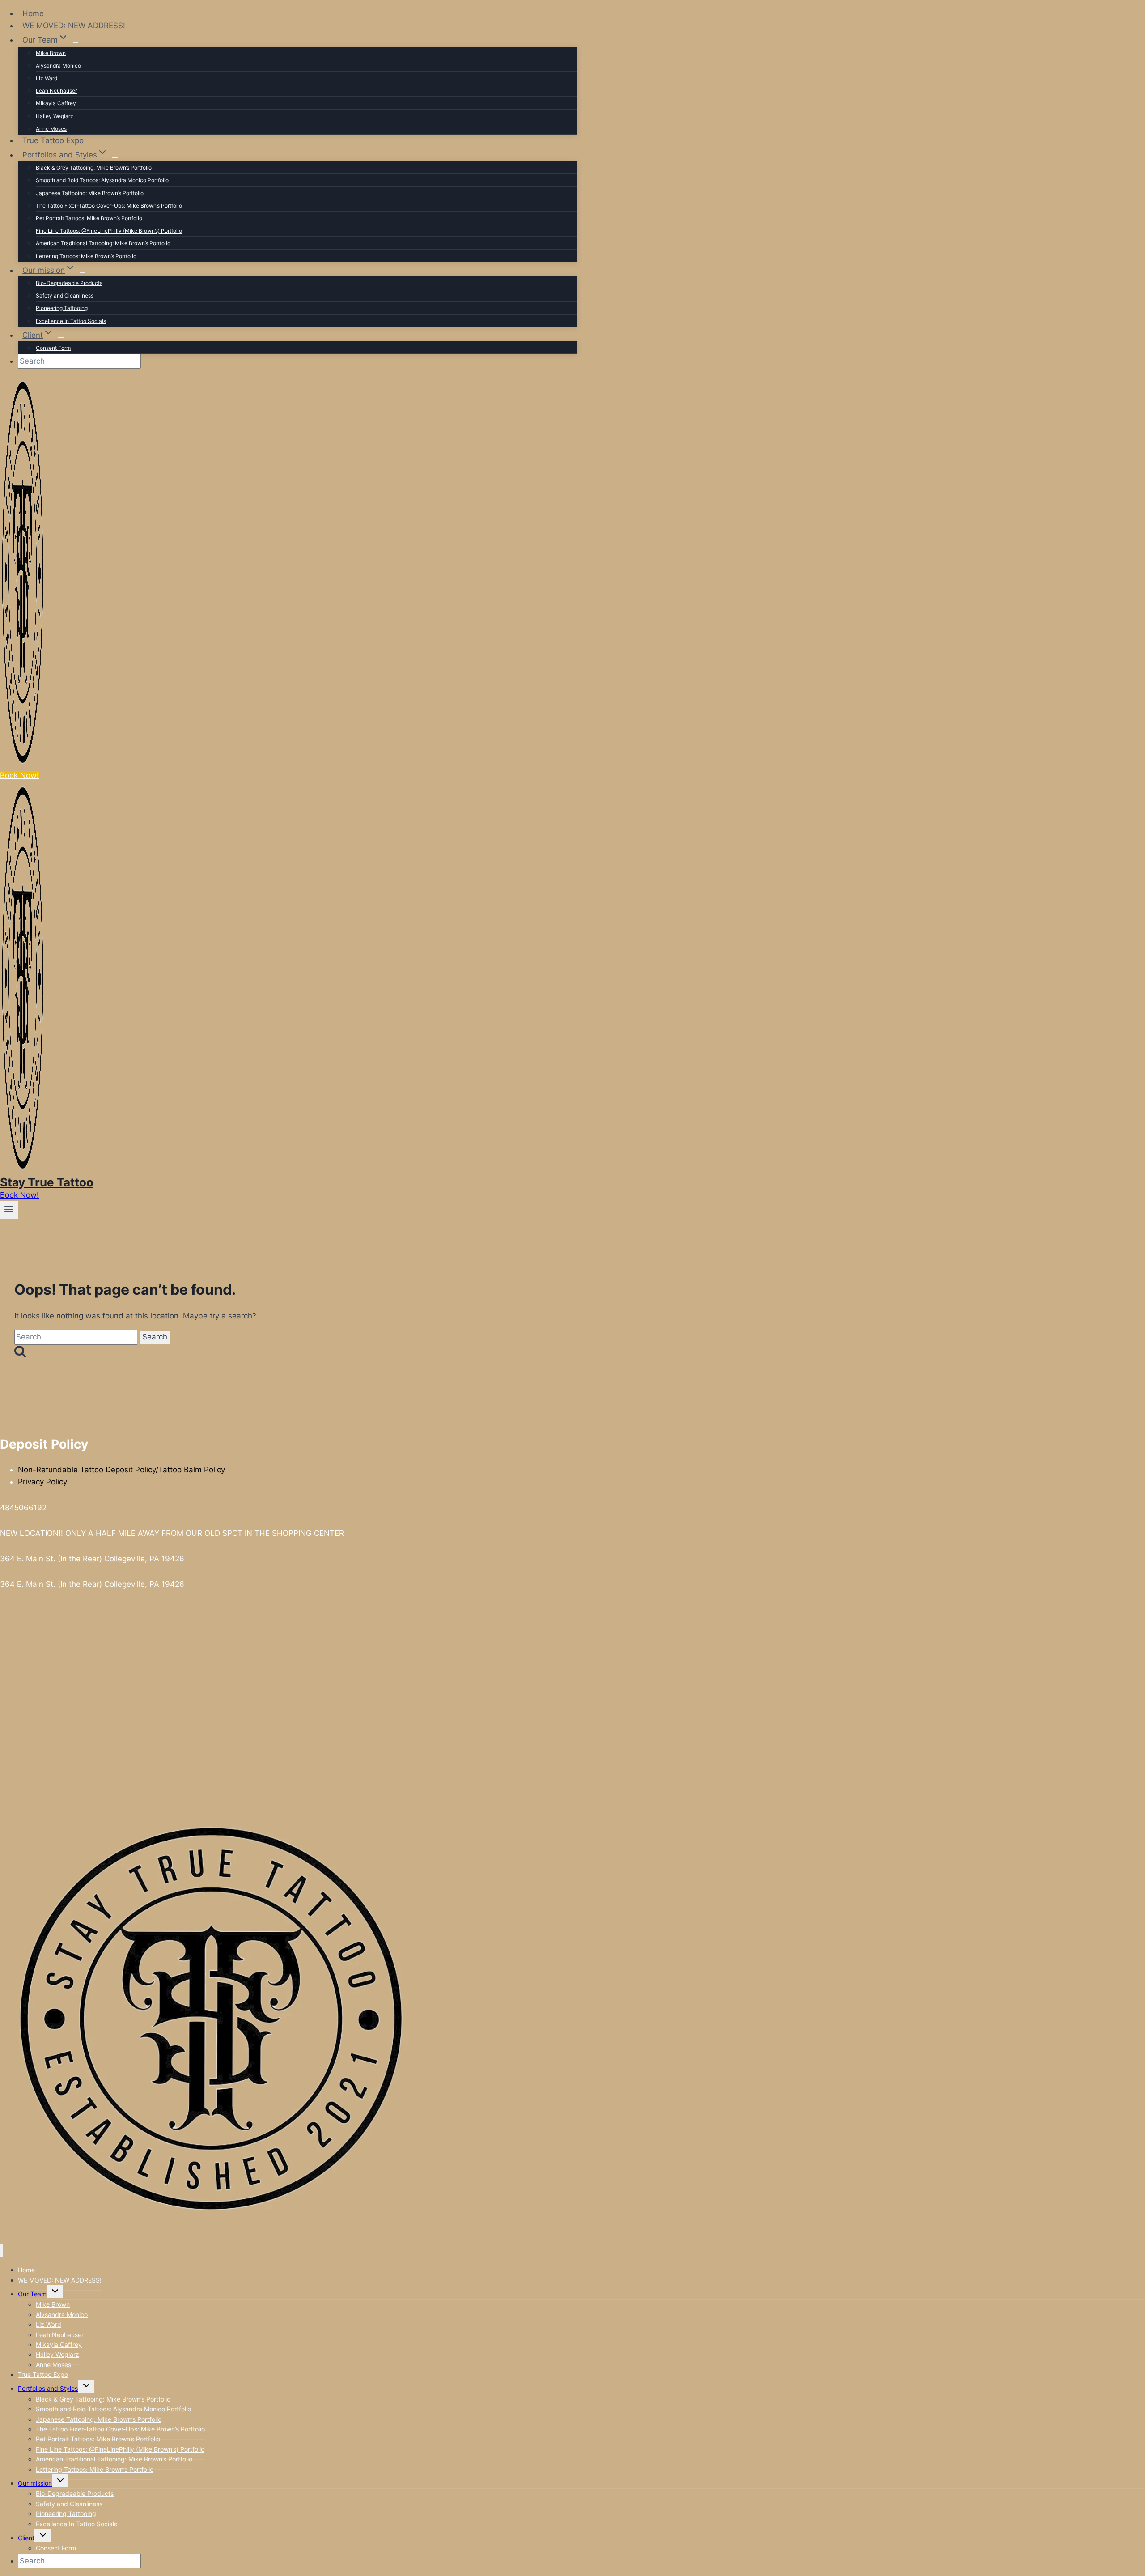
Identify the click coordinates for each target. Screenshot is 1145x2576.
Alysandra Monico (58, 66)
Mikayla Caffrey (56, 103)
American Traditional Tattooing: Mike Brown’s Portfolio (103, 243)
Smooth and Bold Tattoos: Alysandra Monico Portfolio (102, 180)
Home (33, 13)
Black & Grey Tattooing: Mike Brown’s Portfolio (94, 168)
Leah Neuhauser (56, 91)
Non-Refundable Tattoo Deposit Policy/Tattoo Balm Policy (121, 1470)
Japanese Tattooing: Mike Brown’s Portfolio (90, 193)
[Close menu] (2, 2251)
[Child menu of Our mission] (83, 273)
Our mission (35, 2483)
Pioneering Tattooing (62, 308)
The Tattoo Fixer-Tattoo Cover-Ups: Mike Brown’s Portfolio (109, 206)
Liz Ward (47, 78)
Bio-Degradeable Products (69, 283)
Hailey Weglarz (55, 116)
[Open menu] (9, 1210)
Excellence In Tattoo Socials (71, 321)
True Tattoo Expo (53, 140)
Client (26, 2538)
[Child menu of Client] (61, 338)
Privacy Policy (42, 1482)
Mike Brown (51, 53)
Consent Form (53, 348)
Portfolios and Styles (48, 2388)
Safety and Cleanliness (65, 295)
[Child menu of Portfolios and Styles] (115, 157)
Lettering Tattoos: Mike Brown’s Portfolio (86, 256)
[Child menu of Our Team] (76, 43)
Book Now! (19, 775)
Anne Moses (51, 129)
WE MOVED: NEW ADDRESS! (74, 26)
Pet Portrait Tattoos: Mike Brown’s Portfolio (89, 218)
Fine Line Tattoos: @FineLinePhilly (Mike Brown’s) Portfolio (109, 231)
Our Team (32, 2294)
